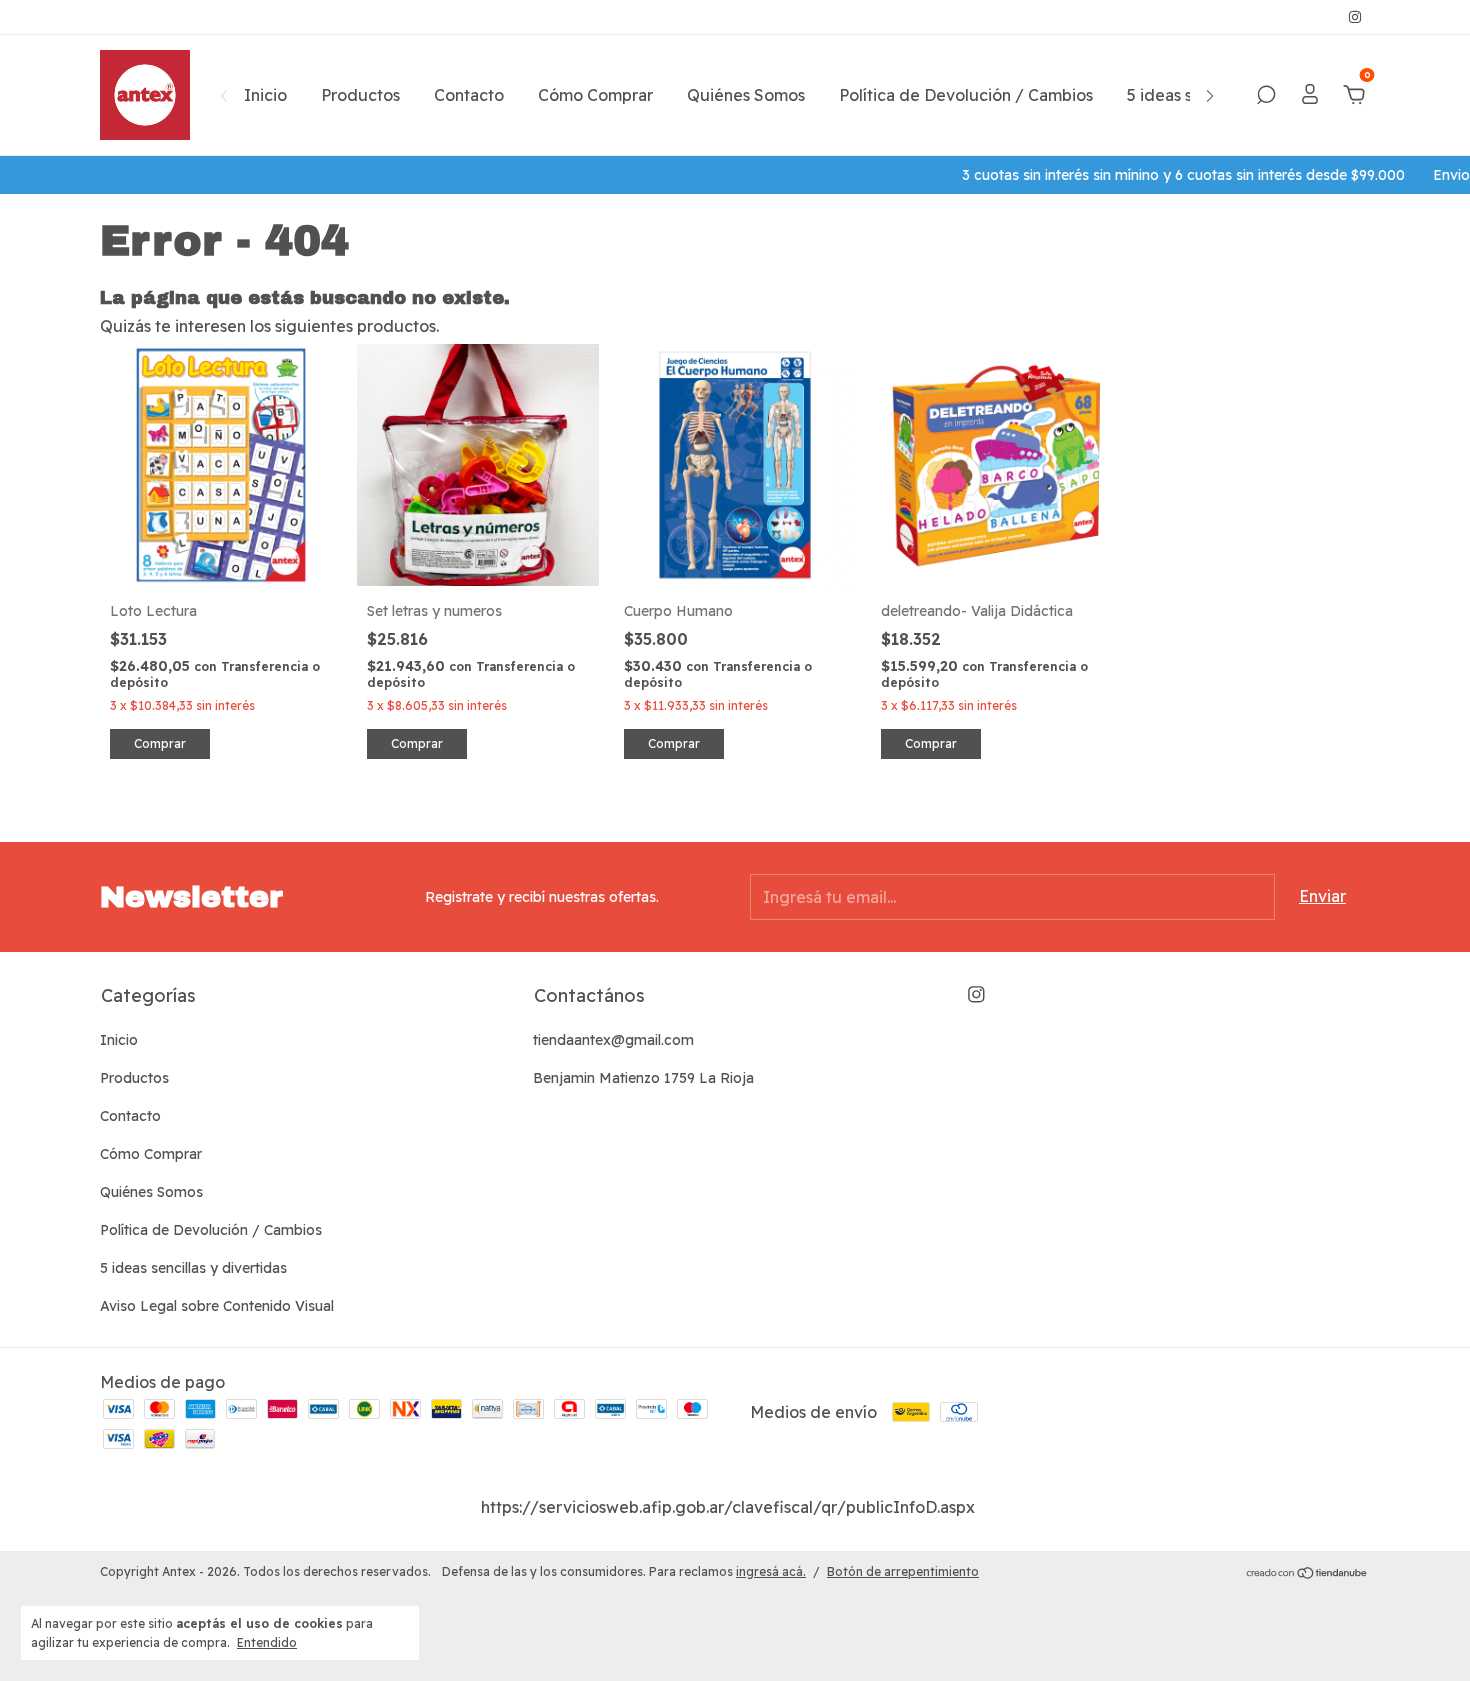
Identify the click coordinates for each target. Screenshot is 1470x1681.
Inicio (265, 95)
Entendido (267, 1642)
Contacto (469, 95)
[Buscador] (1266, 96)
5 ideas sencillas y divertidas (193, 1268)
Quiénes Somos (746, 95)
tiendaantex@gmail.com (613, 1040)
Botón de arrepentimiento (903, 1571)
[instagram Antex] (1355, 17)
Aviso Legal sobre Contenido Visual (217, 1306)
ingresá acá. (771, 1571)
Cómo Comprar (595, 95)
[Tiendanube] (1307, 1574)
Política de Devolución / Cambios (966, 95)
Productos (360, 95)
